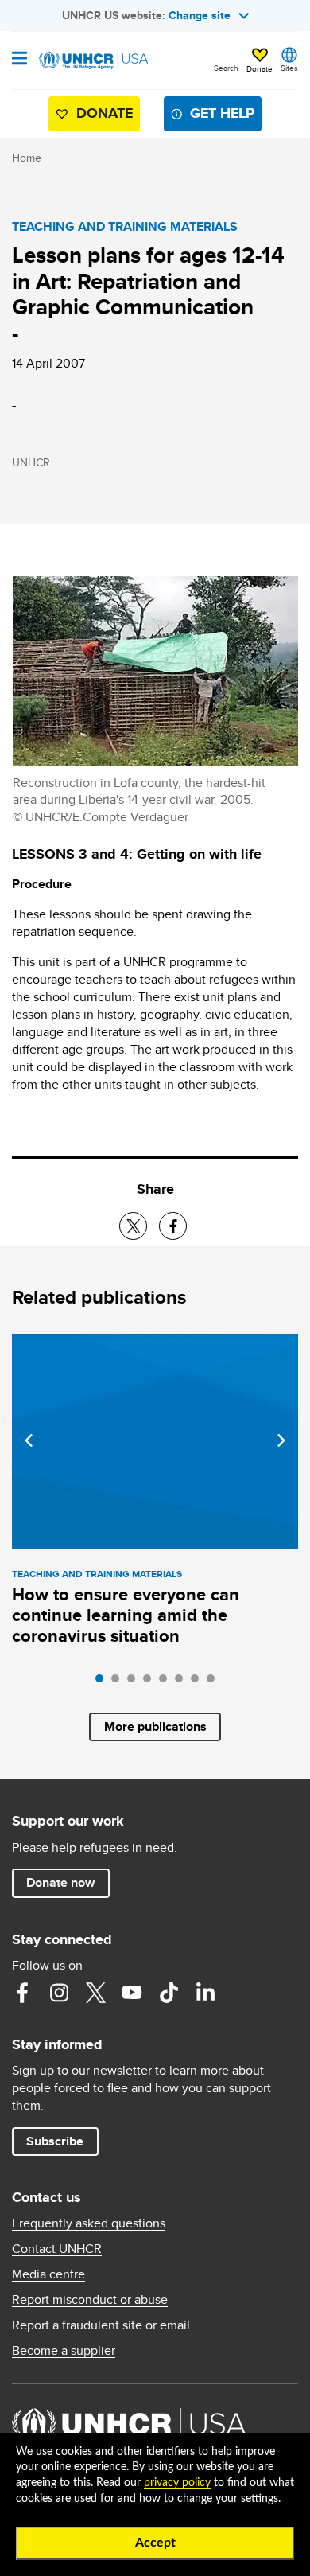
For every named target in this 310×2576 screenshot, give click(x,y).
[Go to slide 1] (103, 1682)
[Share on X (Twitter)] (133, 1226)
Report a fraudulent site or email (101, 2325)
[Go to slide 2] (119, 1682)
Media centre (48, 2274)
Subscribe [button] (55, 2141)
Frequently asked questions (89, 2223)
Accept (155, 2543)
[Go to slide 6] (183, 1682)
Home (27, 158)
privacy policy (177, 2483)
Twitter (95, 1993)
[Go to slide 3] (135, 1682)
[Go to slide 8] (215, 1682)
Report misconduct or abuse (90, 2300)
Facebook (22, 1993)
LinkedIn (205, 1993)
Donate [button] (260, 68)
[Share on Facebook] (173, 1226)
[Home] (93, 60)
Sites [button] (289, 68)
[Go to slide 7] (199, 1682)
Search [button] (226, 68)
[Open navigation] (19, 60)
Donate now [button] (60, 1882)
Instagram (59, 1993)
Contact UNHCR (57, 2249)
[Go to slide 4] (151, 1682)
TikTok (169, 1993)
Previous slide (29, 1440)
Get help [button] (222, 113)
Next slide (281, 1440)
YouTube (132, 1993)
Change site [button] (200, 15)
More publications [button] (155, 1726)
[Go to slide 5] (167, 1682)
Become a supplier (64, 2351)
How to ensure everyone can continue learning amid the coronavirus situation (126, 1615)
